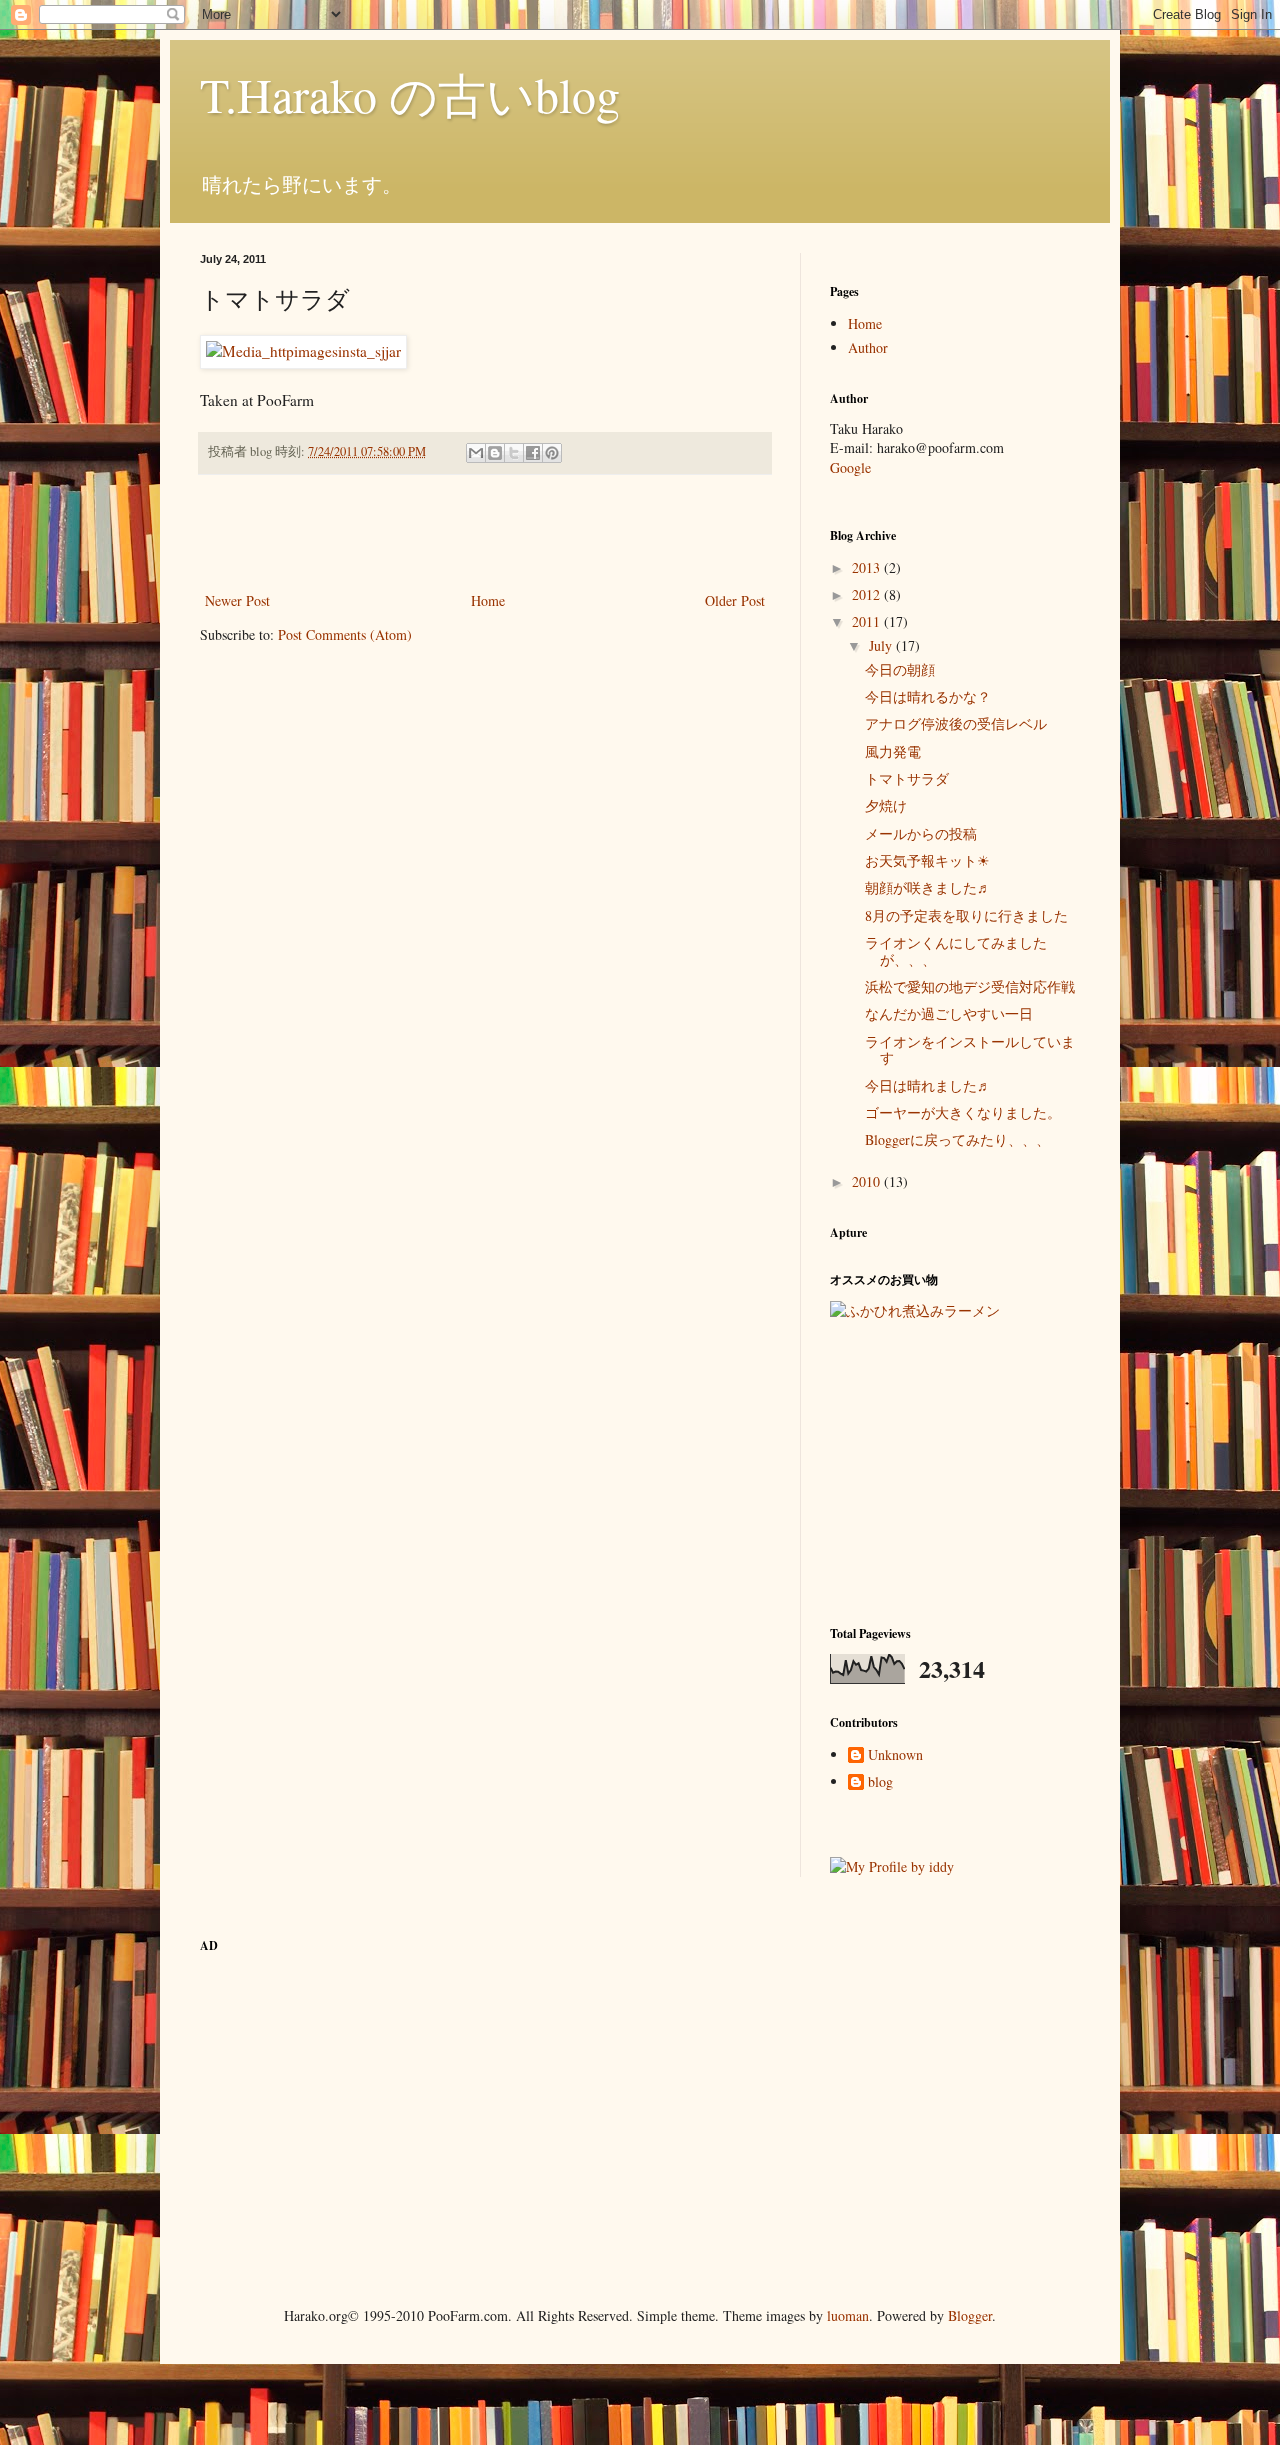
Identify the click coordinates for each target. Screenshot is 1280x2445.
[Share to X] (514, 453)
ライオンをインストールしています (970, 1050)
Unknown (895, 1755)
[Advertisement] (485, 533)
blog (880, 1782)
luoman (848, 2315)
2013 (868, 567)
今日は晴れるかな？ (928, 696)
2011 (868, 621)
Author (868, 347)
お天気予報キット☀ (927, 860)
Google (850, 467)
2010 (868, 1181)
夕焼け (886, 805)
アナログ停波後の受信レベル (956, 723)
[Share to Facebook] (533, 453)
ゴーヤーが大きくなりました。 (963, 1112)
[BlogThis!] (495, 453)
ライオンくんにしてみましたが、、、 (956, 951)
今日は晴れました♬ (928, 1085)
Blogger (970, 2315)
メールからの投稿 (921, 833)
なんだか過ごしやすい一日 (949, 1013)
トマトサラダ (907, 778)
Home (488, 600)
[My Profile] (892, 1866)
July (882, 645)
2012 (868, 594)
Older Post (735, 600)
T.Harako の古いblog (410, 94)
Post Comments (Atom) (345, 634)
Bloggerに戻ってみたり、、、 (957, 1139)
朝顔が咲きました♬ (928, 887)
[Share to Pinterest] (552, 453)
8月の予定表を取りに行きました (966, 915)
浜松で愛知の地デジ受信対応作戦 (970, 986)
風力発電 (893, 751)
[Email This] (476, 453)
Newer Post (237, 600)
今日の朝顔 (900, 669)
